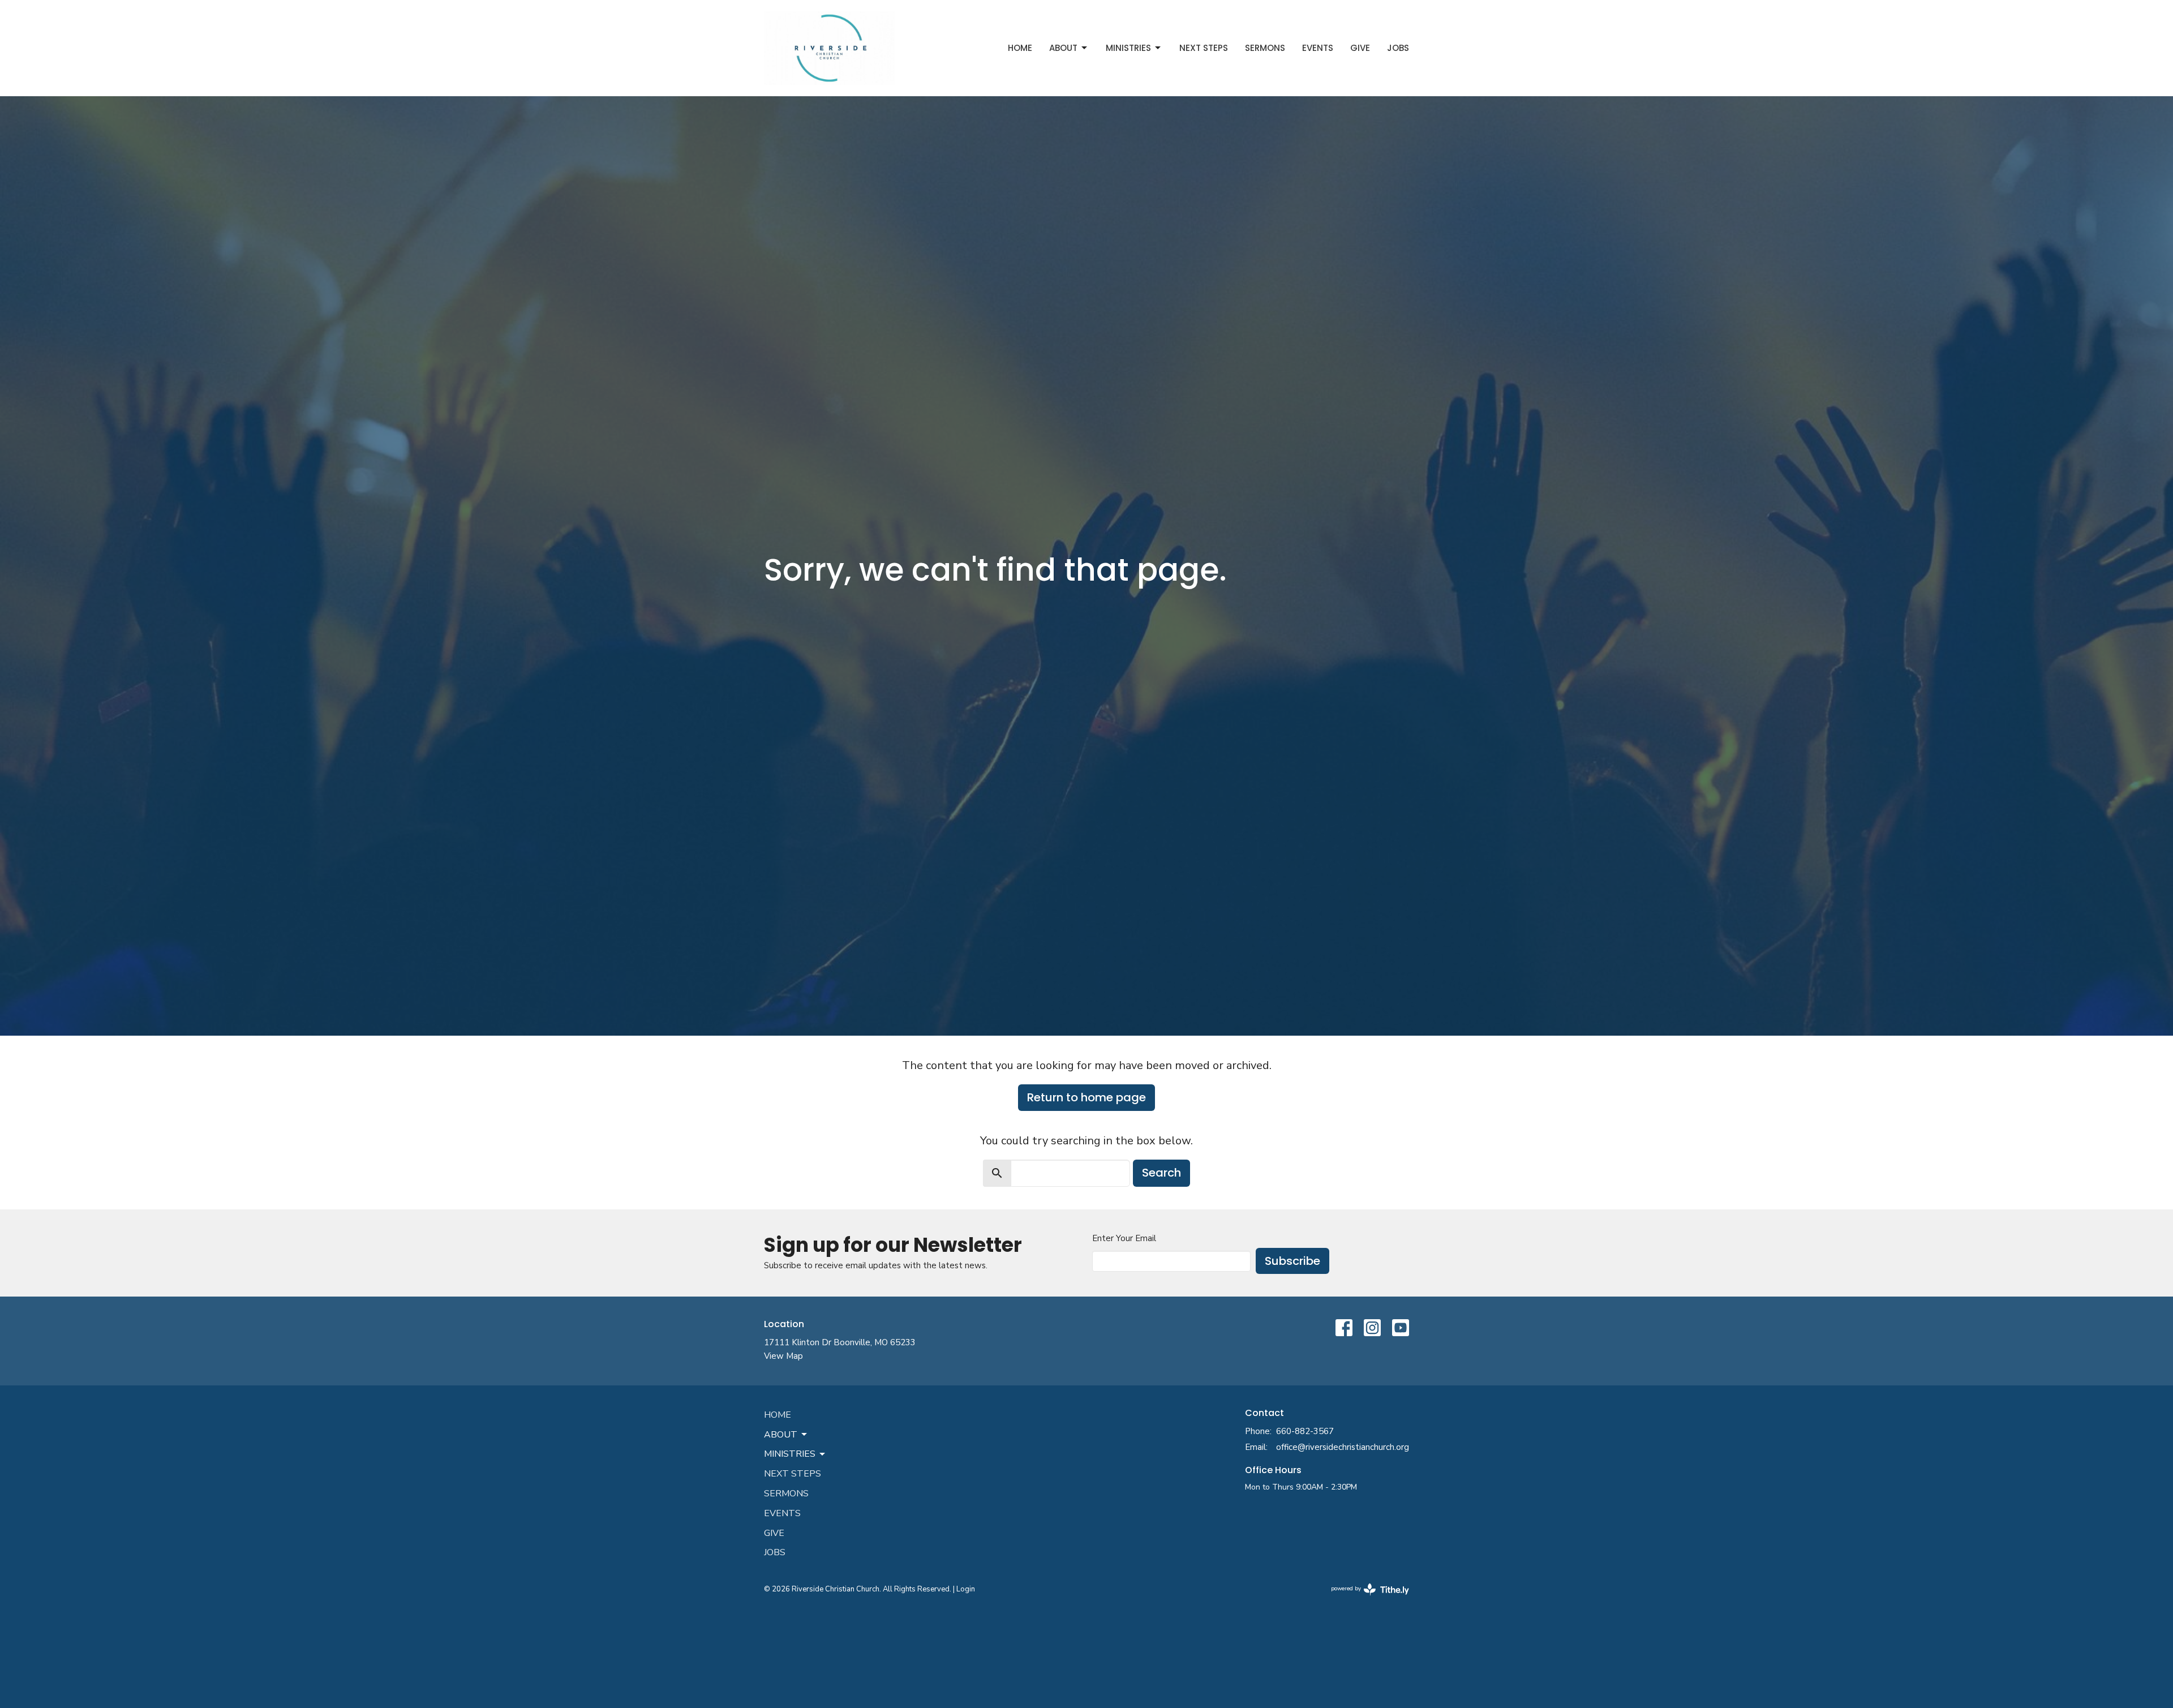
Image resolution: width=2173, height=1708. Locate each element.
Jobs (1398, 48)
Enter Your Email (1124, 1238)
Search (1161, 1173)
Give (1360, 48)
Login (966, 1589)
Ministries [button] (790, 1454)
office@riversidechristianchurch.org (1343, 1447)
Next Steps (1204, 48)
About (1063, 48)
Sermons (1265, 48)
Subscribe (1292, 1261)
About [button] (781, 1435)
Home (1020, 48)
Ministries (1128, 48)
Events (1318, 48)
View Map (783, 1356)
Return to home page (1086, 1097)
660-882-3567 (1305, 1431)
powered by (1364, 1598)
